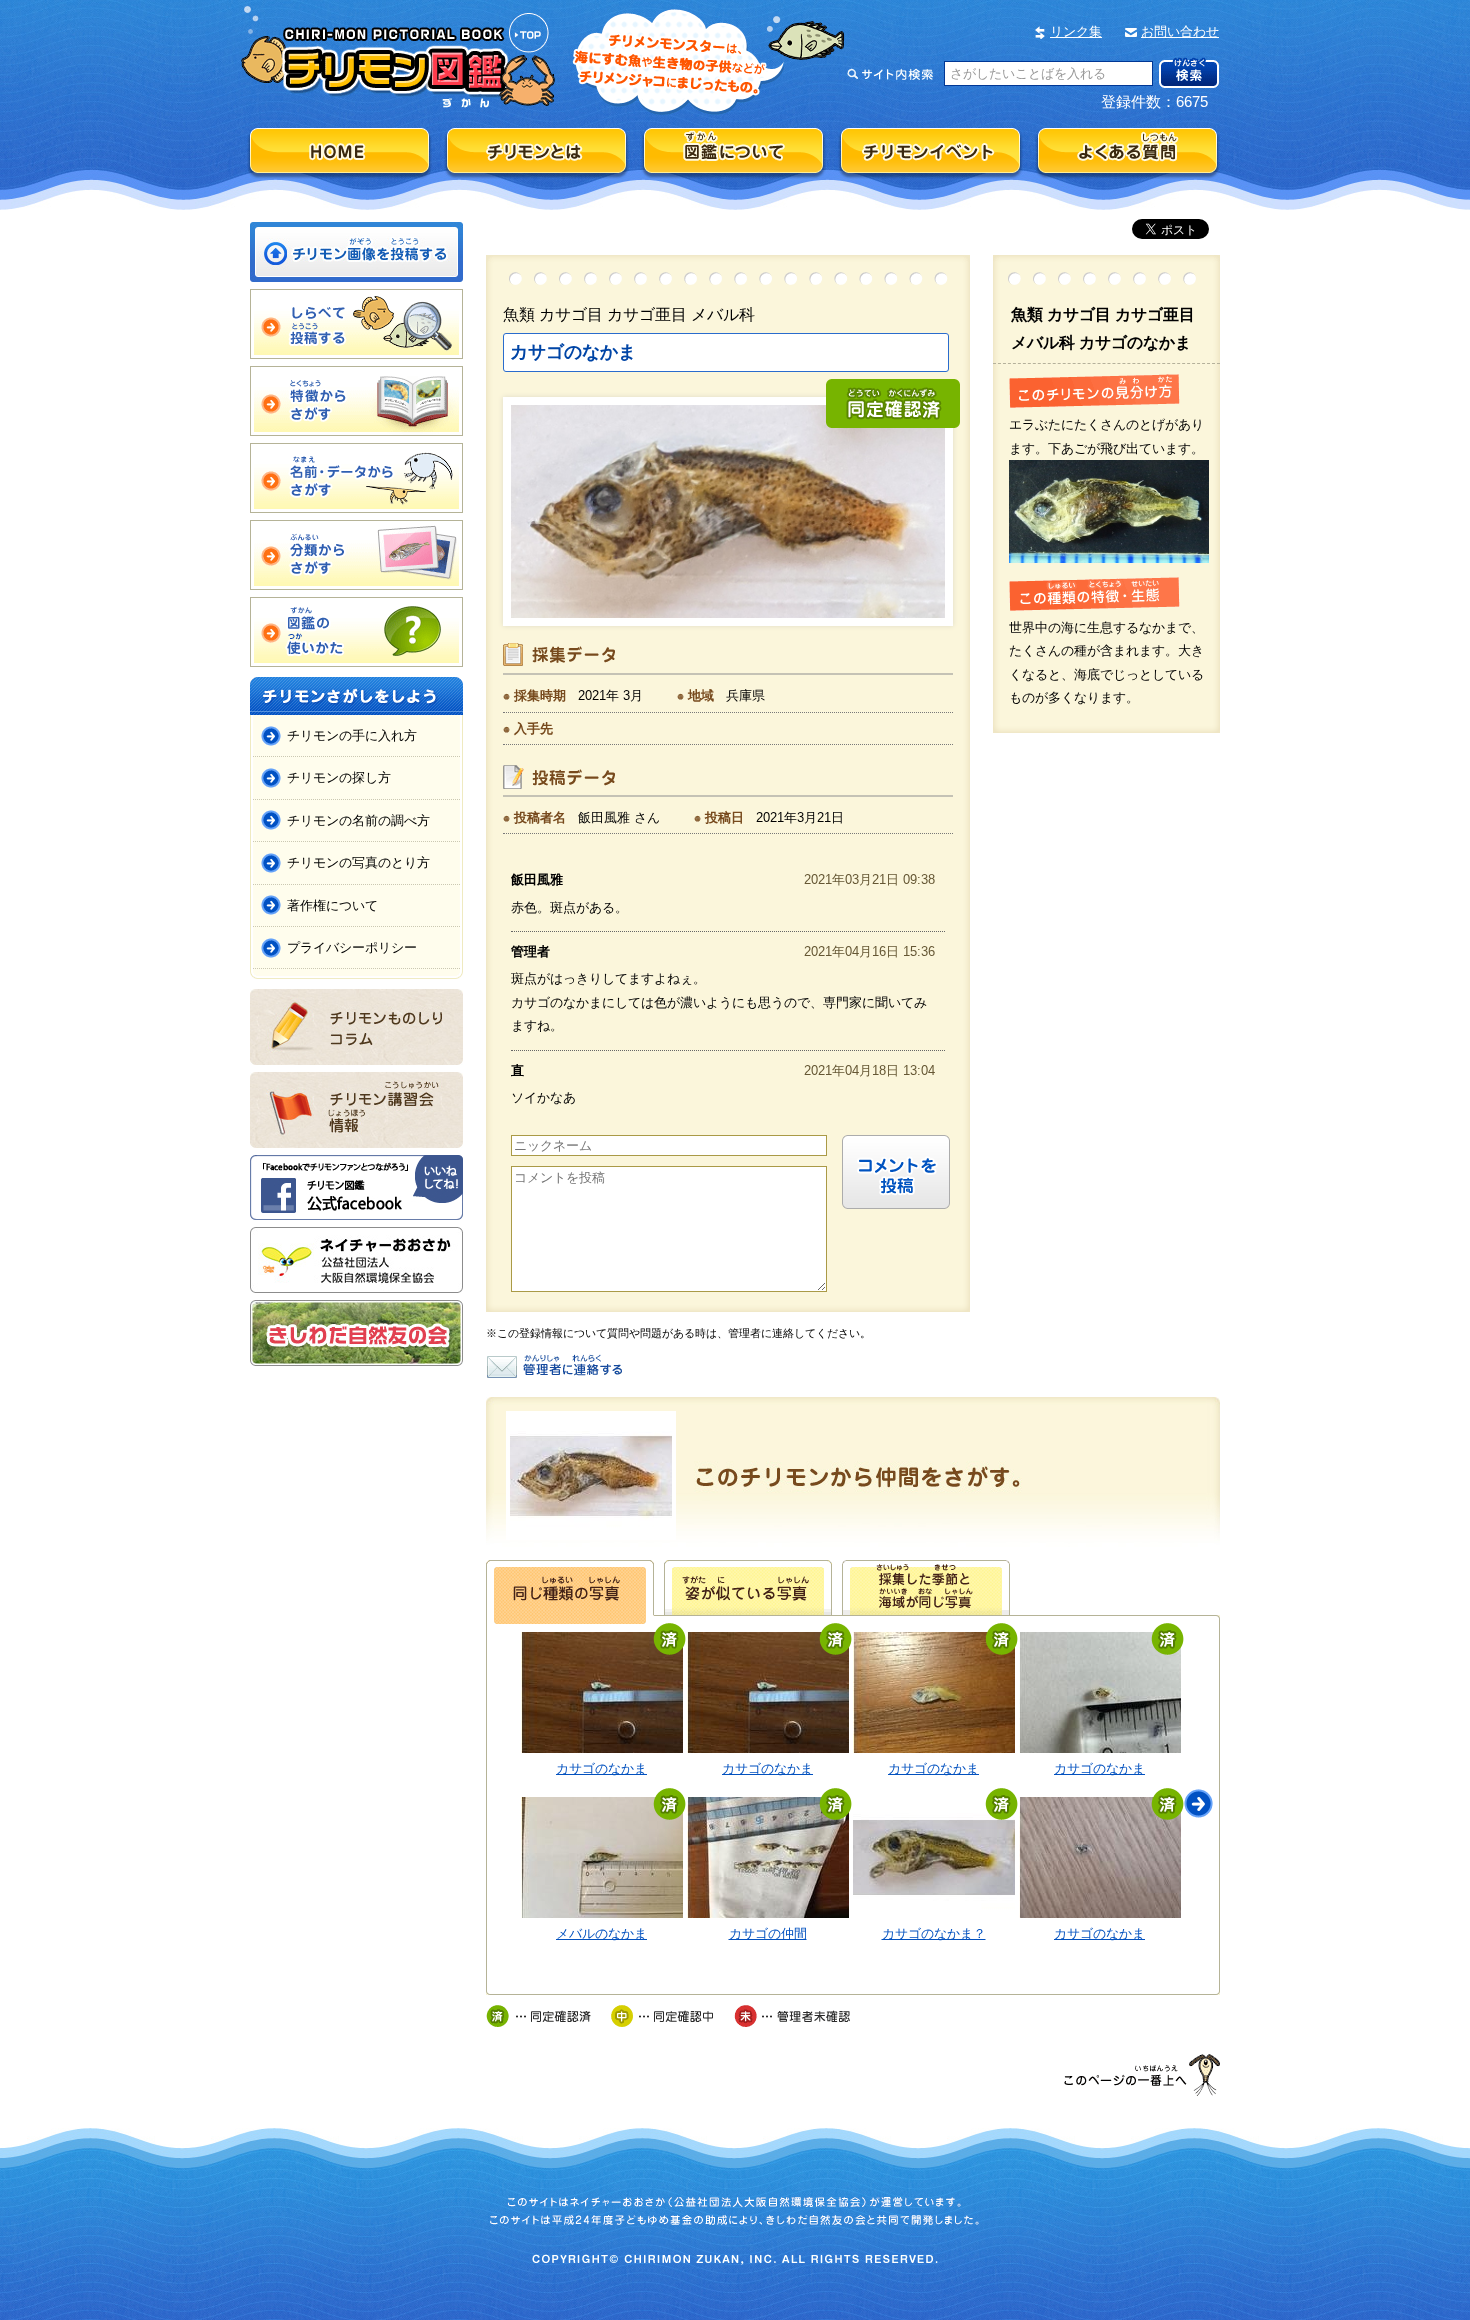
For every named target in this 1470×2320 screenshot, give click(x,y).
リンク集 (1076, 31)
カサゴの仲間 (768, 1933)
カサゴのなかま (601, 1768)
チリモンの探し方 (339, 777)
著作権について (332, 905)
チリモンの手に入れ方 (352, 735)
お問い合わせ (1180, 31)
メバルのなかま (601, 1933)
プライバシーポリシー (352, 947)
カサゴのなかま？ (934, 1933)
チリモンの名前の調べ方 (358, 820)
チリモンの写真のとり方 (358, 862)
